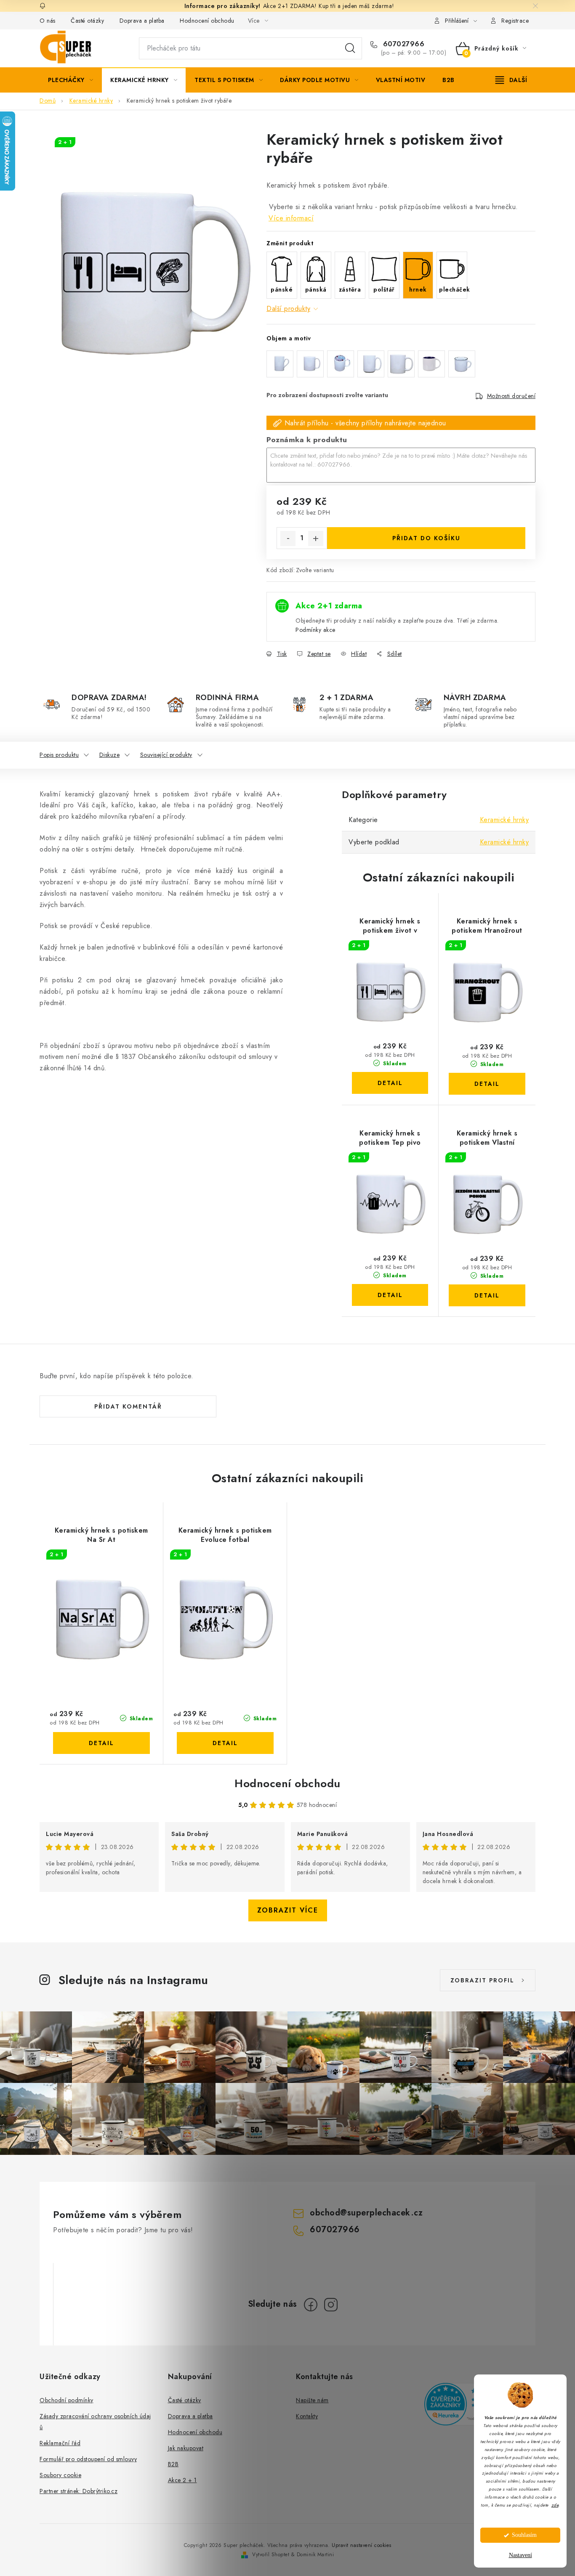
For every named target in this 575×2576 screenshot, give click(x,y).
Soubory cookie (60, 2475)
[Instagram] (331, 2305)
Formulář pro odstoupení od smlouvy (88, 2459)
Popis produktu (59, 755)
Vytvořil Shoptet (271, 2555)
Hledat (350, 48)
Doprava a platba (142, 21)
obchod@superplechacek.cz (366, 2213)
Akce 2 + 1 (182, 2480)
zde (555, 2505)
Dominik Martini (315, 2555)
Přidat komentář (128, 1406)
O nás (48, 21)
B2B (173, 2464)
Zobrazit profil (482, 1980)
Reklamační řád (60, 2443)
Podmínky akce (315, 630)
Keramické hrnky (504, 820)
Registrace (515, 21)
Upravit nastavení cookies (362, 2545)
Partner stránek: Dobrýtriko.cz (79, 2491)
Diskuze (110, 755)
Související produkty (166, 755)
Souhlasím (524, 2535)
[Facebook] (311, 2305)
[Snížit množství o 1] (288, 539)
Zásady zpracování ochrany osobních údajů (95, 2422)
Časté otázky (87, 21)
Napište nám (312, 2400)
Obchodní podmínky (67, 2400)
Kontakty (307, 2416)
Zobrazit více (288, 1910)
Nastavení (520, 2555)
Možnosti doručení (511, 396)
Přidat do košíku (426, 538)
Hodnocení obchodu (207, 21)
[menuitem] (71, 80)
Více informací (291, 218)
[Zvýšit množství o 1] (316, 539)
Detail (390, 1083)
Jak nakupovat (186, 2448)
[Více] (511, 80)
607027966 (402, 44)
